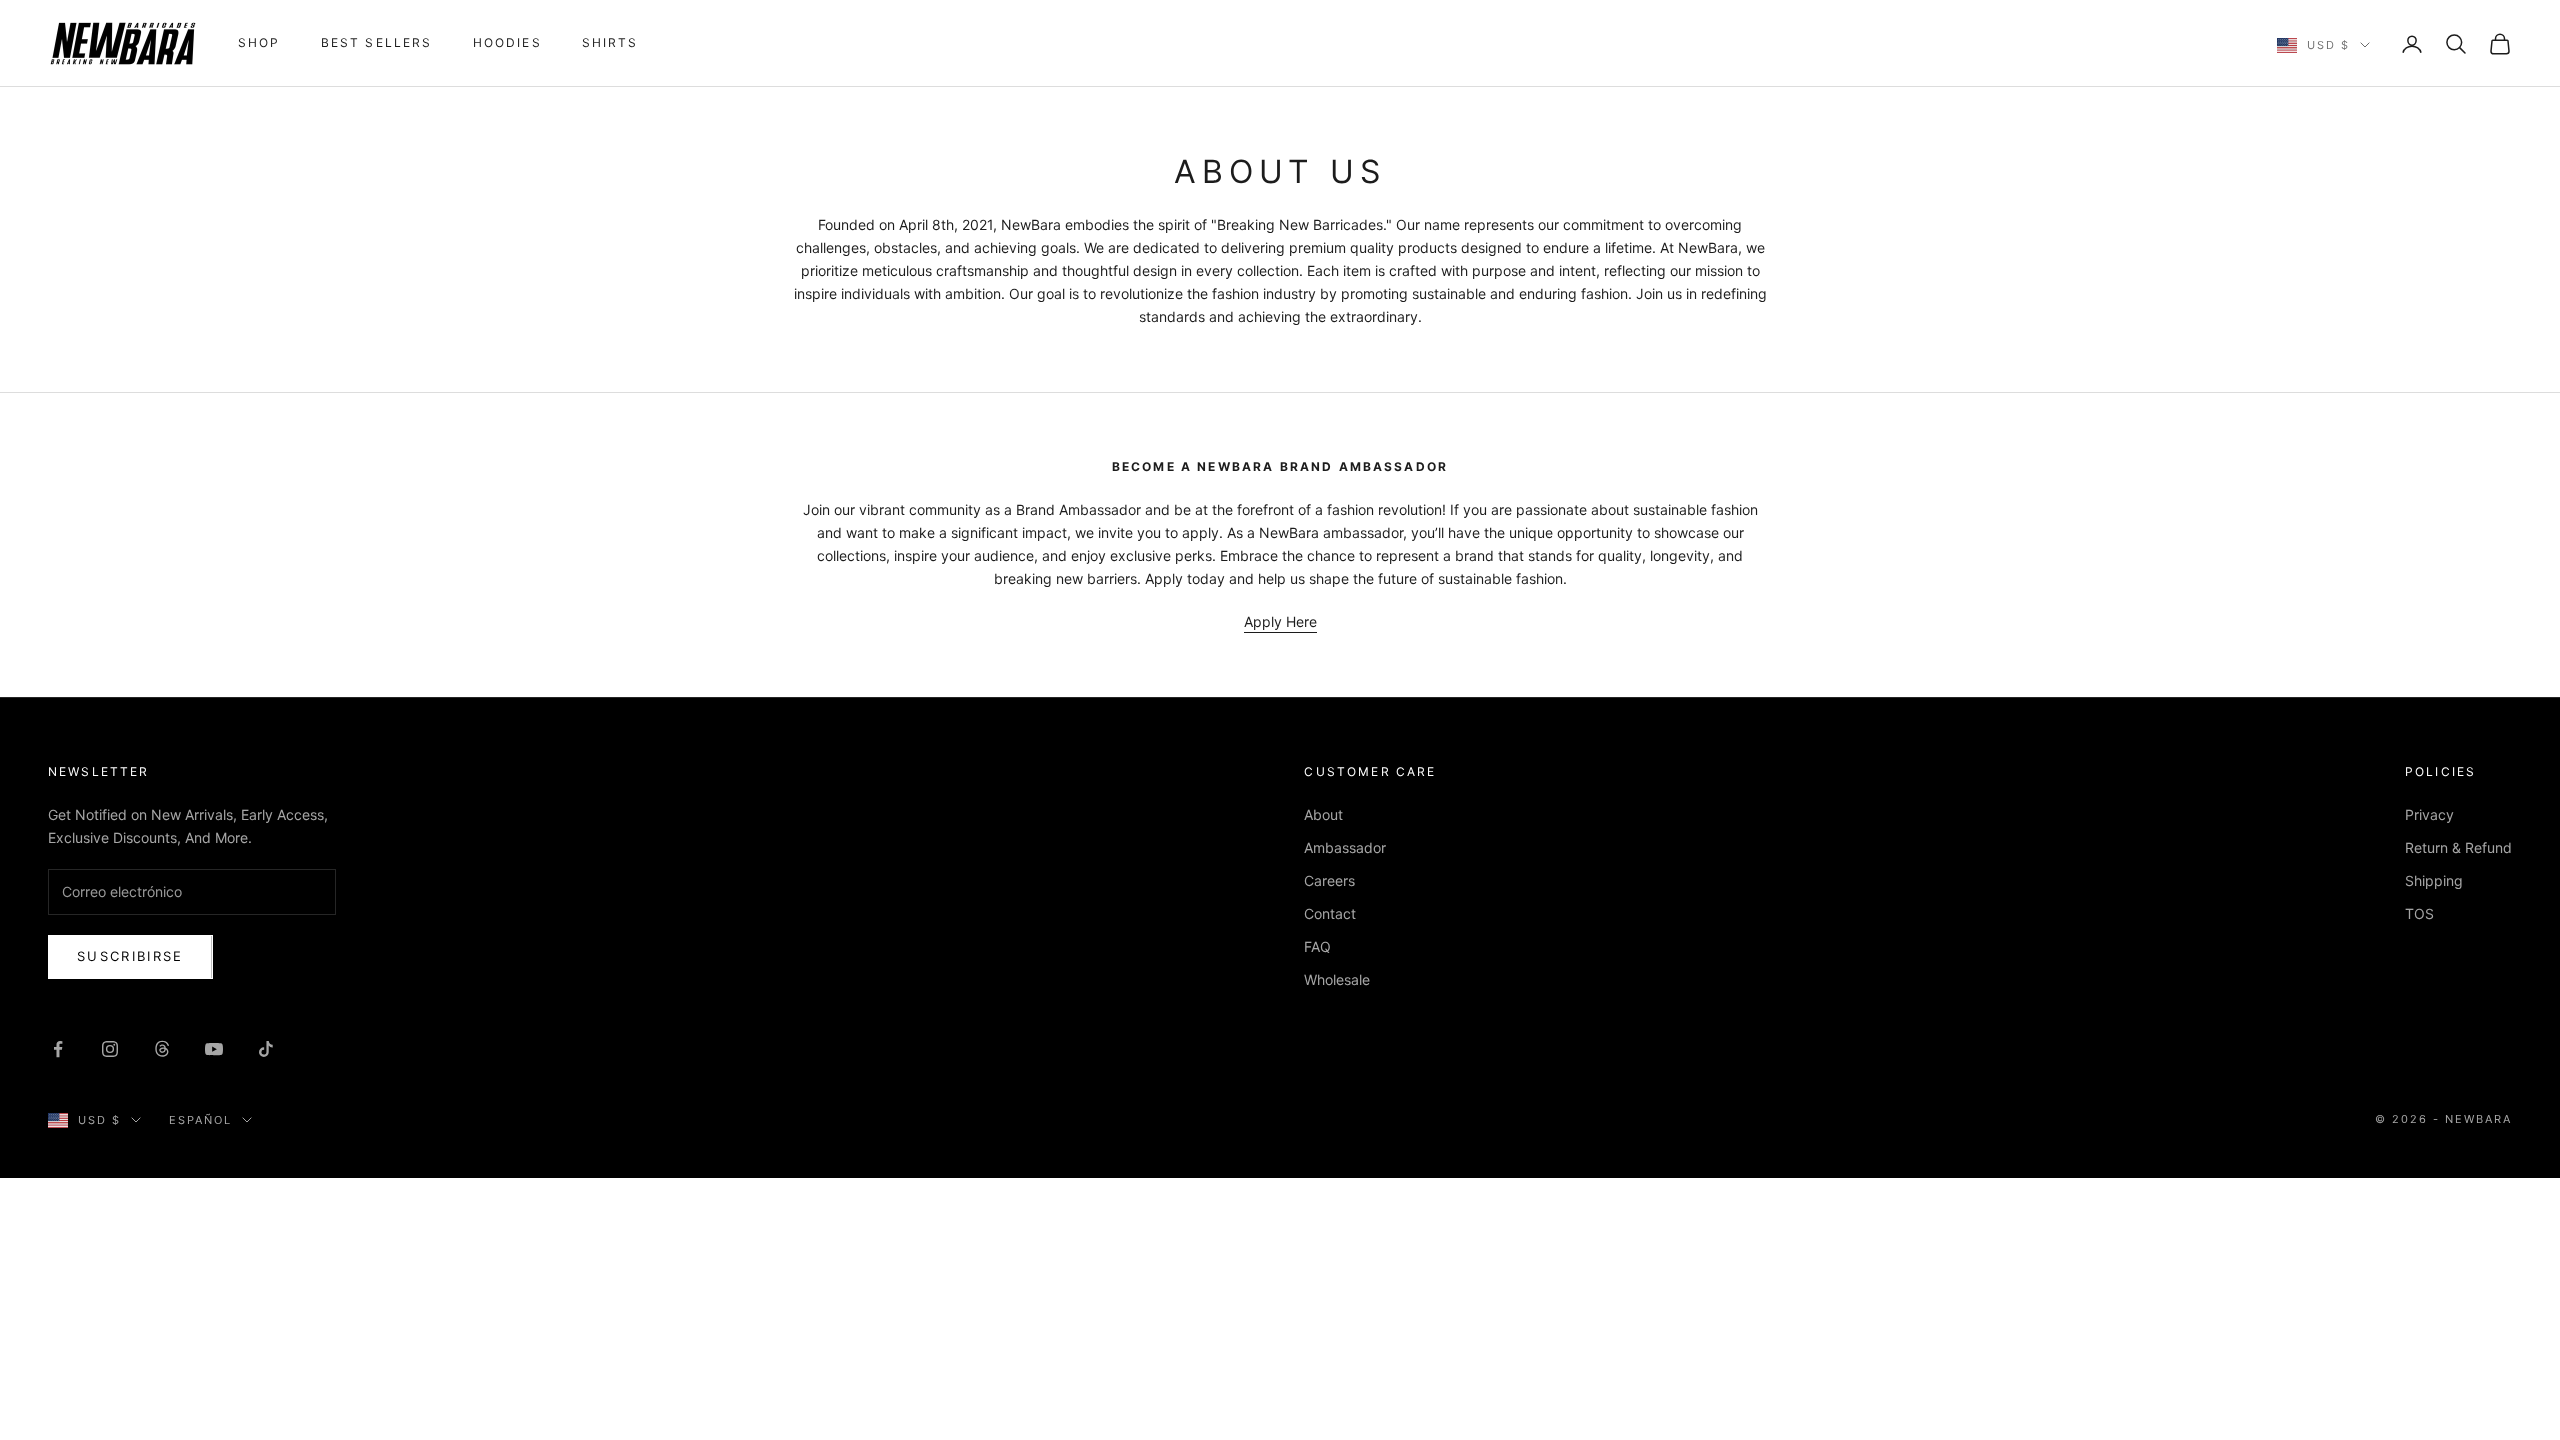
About (1323, 814)
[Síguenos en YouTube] (214, 1049)
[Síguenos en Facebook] (58, 1049)
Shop (259, 42)
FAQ (1317, 946)
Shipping (2434, 880)
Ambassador (1345, 847)
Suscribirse (130, 956)
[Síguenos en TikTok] (266, 1049)
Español (200, 1120)
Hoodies (507, 42)
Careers (1329, 880)
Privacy (2429, 814)
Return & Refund (2458, 847)
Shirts (610, 42)
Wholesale (1337, 979)
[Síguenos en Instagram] (110, 1049)
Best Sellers (377, 42)
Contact (1330, 913)
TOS (2419, 913)
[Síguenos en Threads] (162, 1049)
